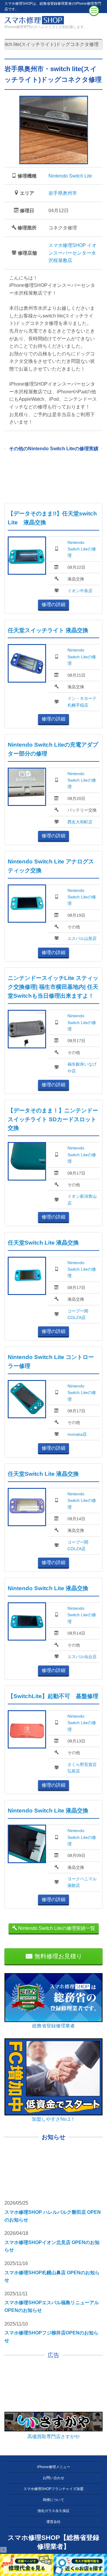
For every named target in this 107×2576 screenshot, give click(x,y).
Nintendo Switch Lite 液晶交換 (48, 1588)
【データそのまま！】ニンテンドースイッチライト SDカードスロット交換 (53, 1119)
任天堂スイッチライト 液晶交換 (48, 630)
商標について (53, 2500)
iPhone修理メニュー (54, 2467)
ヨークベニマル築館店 (82, 1882)
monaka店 (77, 1434)
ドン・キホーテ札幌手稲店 (82, 702)
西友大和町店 (80, 822)
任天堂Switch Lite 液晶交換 (43, 1243)
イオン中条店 (80, 591)
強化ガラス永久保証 (53, 2511)
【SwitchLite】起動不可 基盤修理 (53, 1696)
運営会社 (53, 2522)
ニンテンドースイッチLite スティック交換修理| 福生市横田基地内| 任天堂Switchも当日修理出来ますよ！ (53, 987)
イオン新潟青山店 (82, 1200)
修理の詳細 (53, 605)
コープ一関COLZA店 (78, 1314)
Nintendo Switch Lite (70, 176)
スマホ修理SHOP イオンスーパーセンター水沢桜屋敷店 (73, 253)
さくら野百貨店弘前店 (82, 1768)
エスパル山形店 (82, 938)
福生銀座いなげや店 (82, 1067)
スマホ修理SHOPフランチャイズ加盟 (53, 2489)
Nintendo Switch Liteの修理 (82, 549)
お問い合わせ (53, 2478)
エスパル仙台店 (82, 1657)
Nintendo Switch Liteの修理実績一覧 (56, 1928)
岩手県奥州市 (63, 193)
